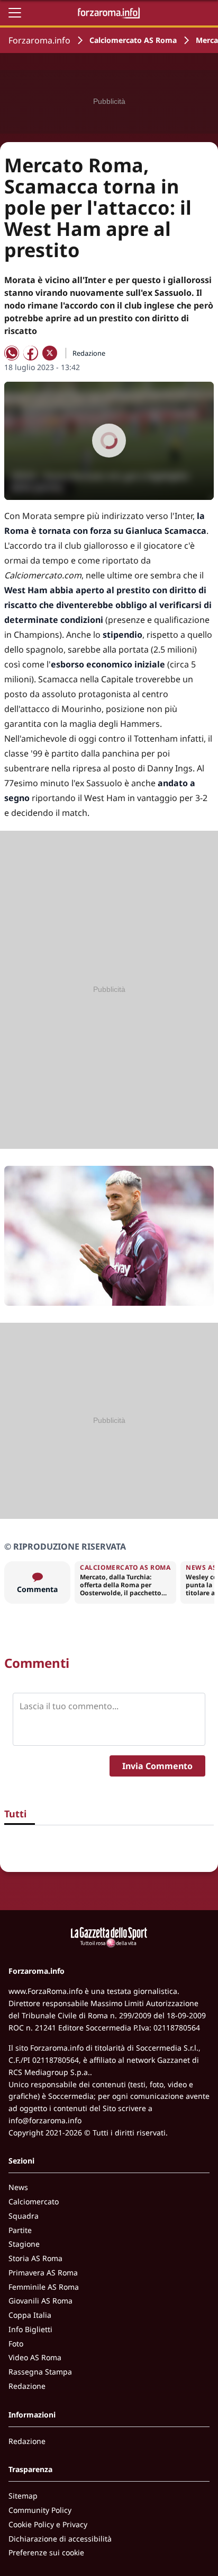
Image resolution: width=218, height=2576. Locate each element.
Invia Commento (157, 1766)
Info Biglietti (30, 2329)
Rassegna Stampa (40, 2372)
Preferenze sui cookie (46, 2552)
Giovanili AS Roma (40, 2301)
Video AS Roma (35, 2357)
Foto (16, 2344)
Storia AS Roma (35, 2258)
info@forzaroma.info (45, 2120)
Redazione (27, 2386)
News (18, 2187)
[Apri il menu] (15, 13)
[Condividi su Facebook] (31, 353)
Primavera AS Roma (43, 2272)
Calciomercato (34, 2201)
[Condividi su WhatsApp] (12, 353)
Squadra (24, 2216)
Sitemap (23, 2496)
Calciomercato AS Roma (133, 40)
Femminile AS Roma (44, 2287)
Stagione (24, 2244)
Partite (20, 2230)
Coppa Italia (30, 2315)
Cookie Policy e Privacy (48, 2524)
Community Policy (40, 2510)
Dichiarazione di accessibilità (60, 2539)
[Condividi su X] (50, 353)
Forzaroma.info (39, 40)
